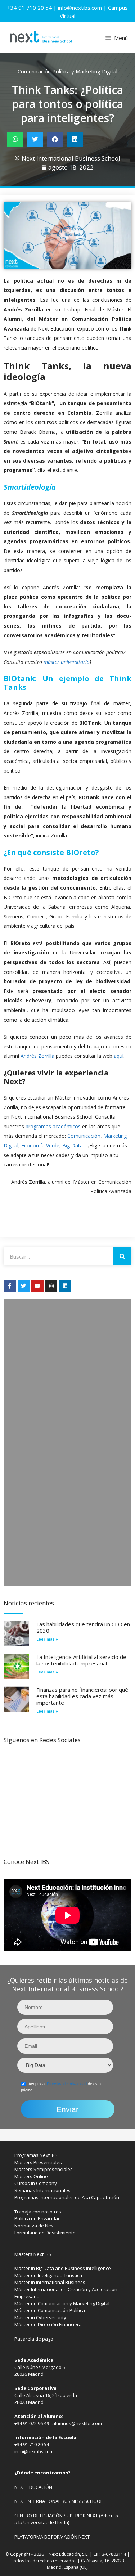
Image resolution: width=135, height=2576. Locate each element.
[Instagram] (51, 1286)
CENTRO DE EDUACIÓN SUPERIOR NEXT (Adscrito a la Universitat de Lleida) (66, 2519)
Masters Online (31, 2176)
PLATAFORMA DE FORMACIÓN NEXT (52, 2537)
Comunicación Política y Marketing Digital (67, 71)
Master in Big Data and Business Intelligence (63, 2268)
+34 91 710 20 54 (30, 8)
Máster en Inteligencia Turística (48, 2275)
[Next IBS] (41, 38)
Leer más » (47, 1639)
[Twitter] (24, 1286)
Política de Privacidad (38, 2218)
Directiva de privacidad (67, 2084)
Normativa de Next (35, 2226)
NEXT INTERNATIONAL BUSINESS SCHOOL (58, 2501)
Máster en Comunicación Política (50, 2310)
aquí (119, 1056)
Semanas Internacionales (42, 2190)
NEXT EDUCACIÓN (33, 2487)
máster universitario (66, 662)
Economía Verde (40, 1145)
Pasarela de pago (34, 2339)
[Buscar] (122, 1256)
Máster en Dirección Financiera (48, 2324)
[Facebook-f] (10, 1286)
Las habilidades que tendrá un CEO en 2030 (83, 1627)
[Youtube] (37, 1286)
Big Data (73, 1145)
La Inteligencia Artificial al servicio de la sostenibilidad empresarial (81, 1660)
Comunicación (84, 1136)
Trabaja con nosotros (38, 2212)
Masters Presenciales (38, 2162)
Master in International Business (50, 2282)
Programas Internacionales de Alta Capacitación (67, 2197)
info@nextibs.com (80, 8)
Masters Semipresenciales (44, 2169)
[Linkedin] (65, 1286)
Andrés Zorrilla (37, 1056)
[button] (15, 139)
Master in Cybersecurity (40, 2317)
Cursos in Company (36, 2183)
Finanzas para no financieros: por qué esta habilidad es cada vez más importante (82, 1696)
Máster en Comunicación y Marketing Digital (62, 2303)
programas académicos (53, 1126)
